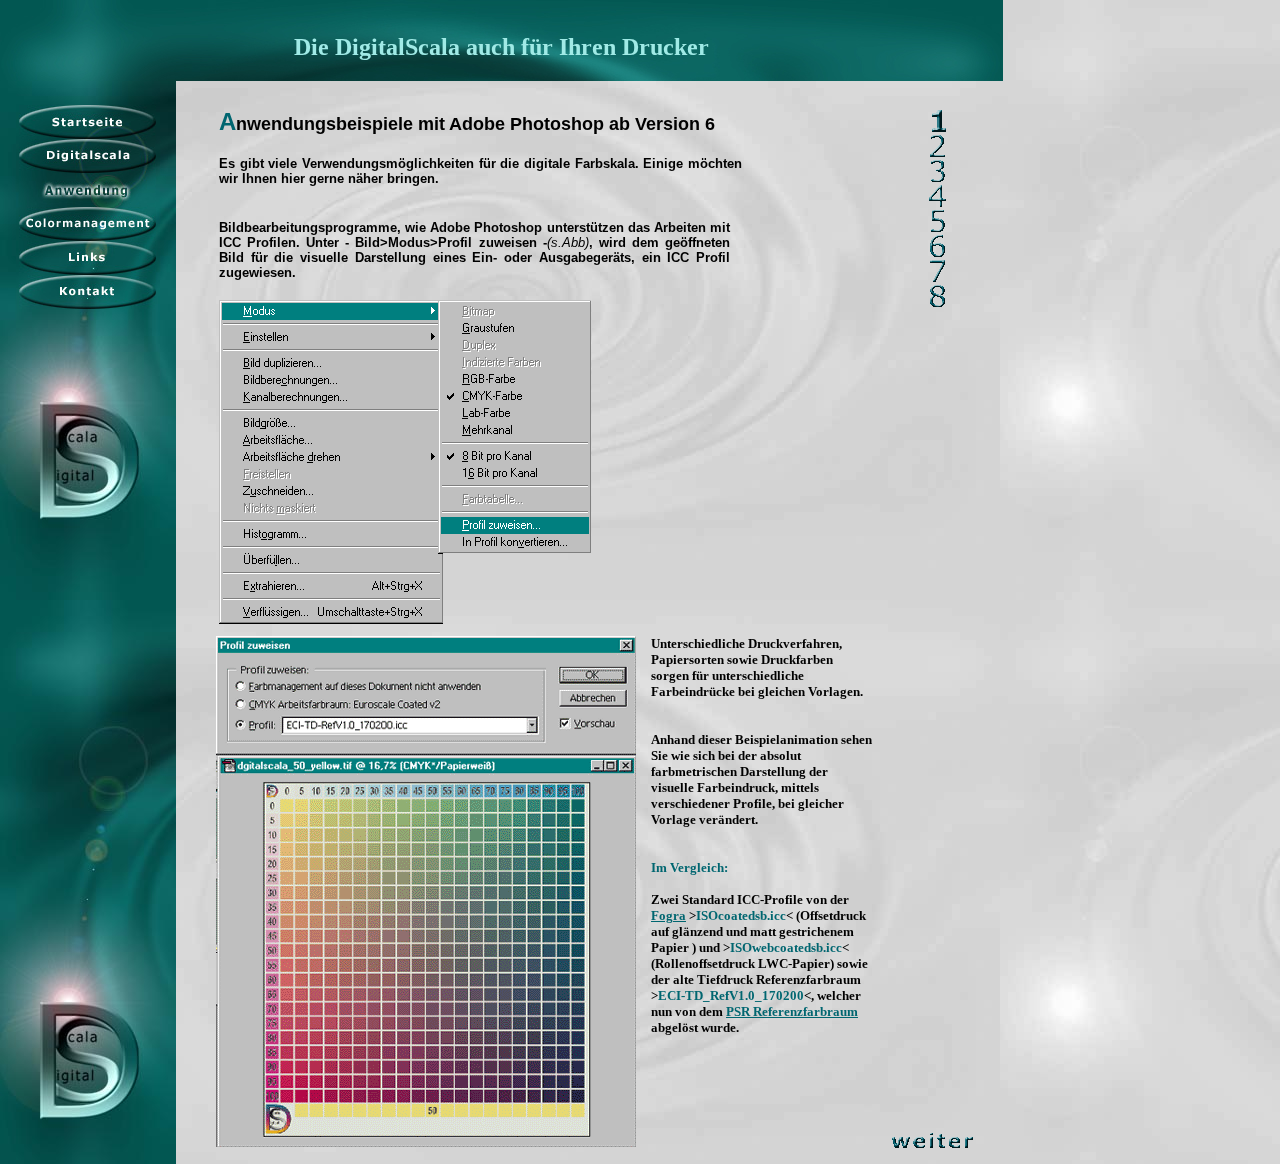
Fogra (668, 915)
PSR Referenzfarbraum (792, 1011)
